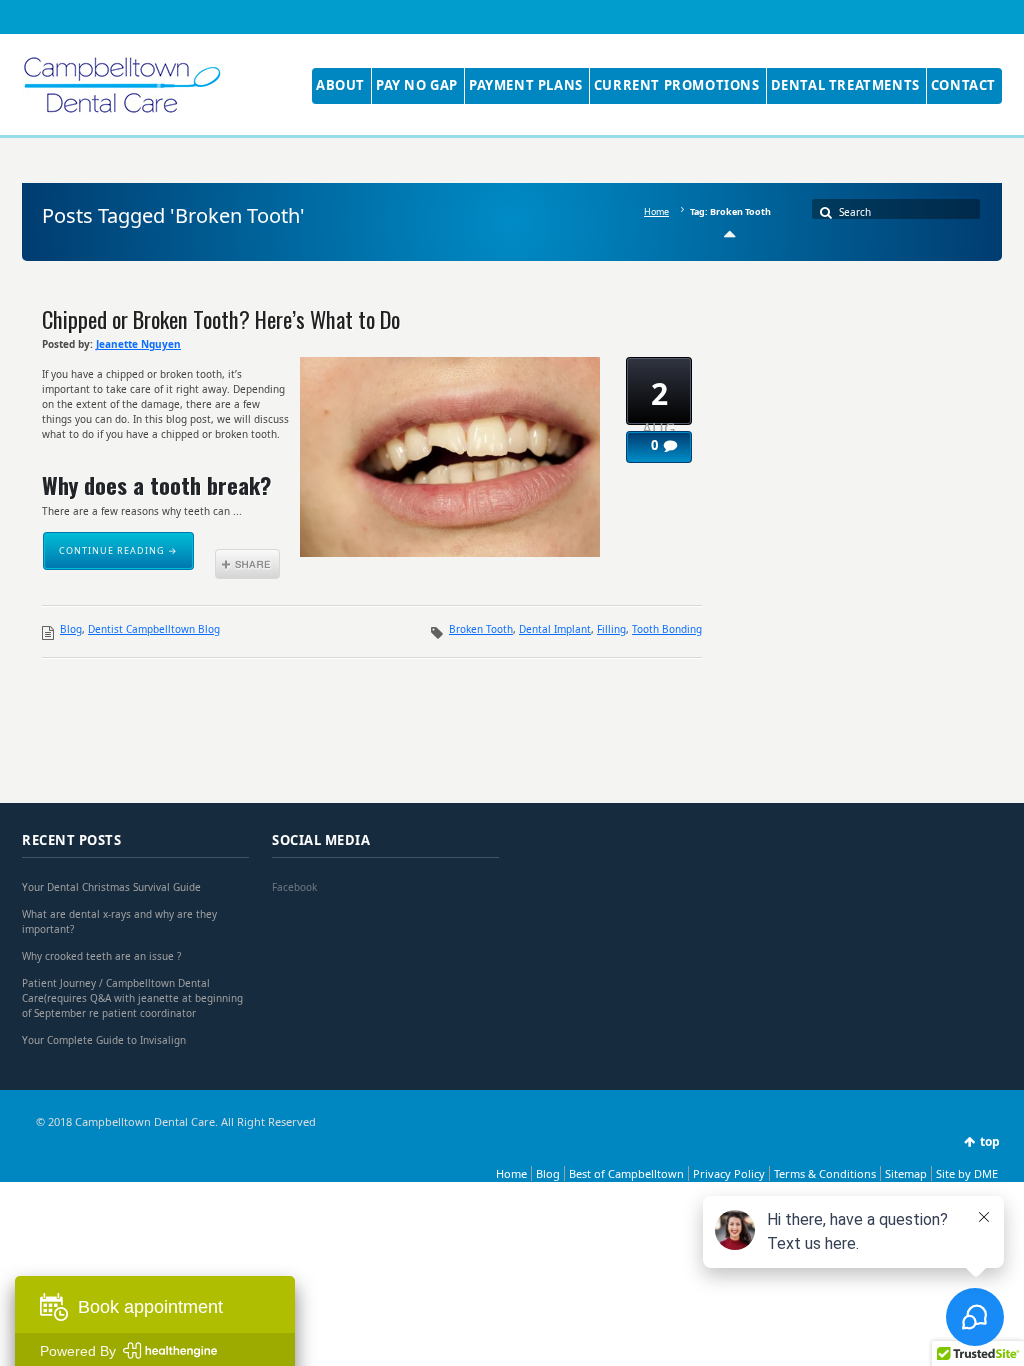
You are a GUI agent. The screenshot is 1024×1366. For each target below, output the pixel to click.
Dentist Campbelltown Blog (154, 629)
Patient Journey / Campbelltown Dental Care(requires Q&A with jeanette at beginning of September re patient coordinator (132, 998)
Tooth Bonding (667, 629)
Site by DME (967, 1173)
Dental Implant (555, 629)
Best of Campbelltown (626, 1173)
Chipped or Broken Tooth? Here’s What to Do (221, 318)
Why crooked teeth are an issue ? (101, 956)
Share (247, 564)
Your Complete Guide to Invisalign (104, 1040)
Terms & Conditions (825, 1173)
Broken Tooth (481, 629)
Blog (71, 629)
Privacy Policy (729, 1173)
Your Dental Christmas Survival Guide (111, 887)
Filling (611, 629)
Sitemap (906, 1173)
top (990, 1141)
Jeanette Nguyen (138, 344)
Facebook (294, 887)
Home (656, 211)
